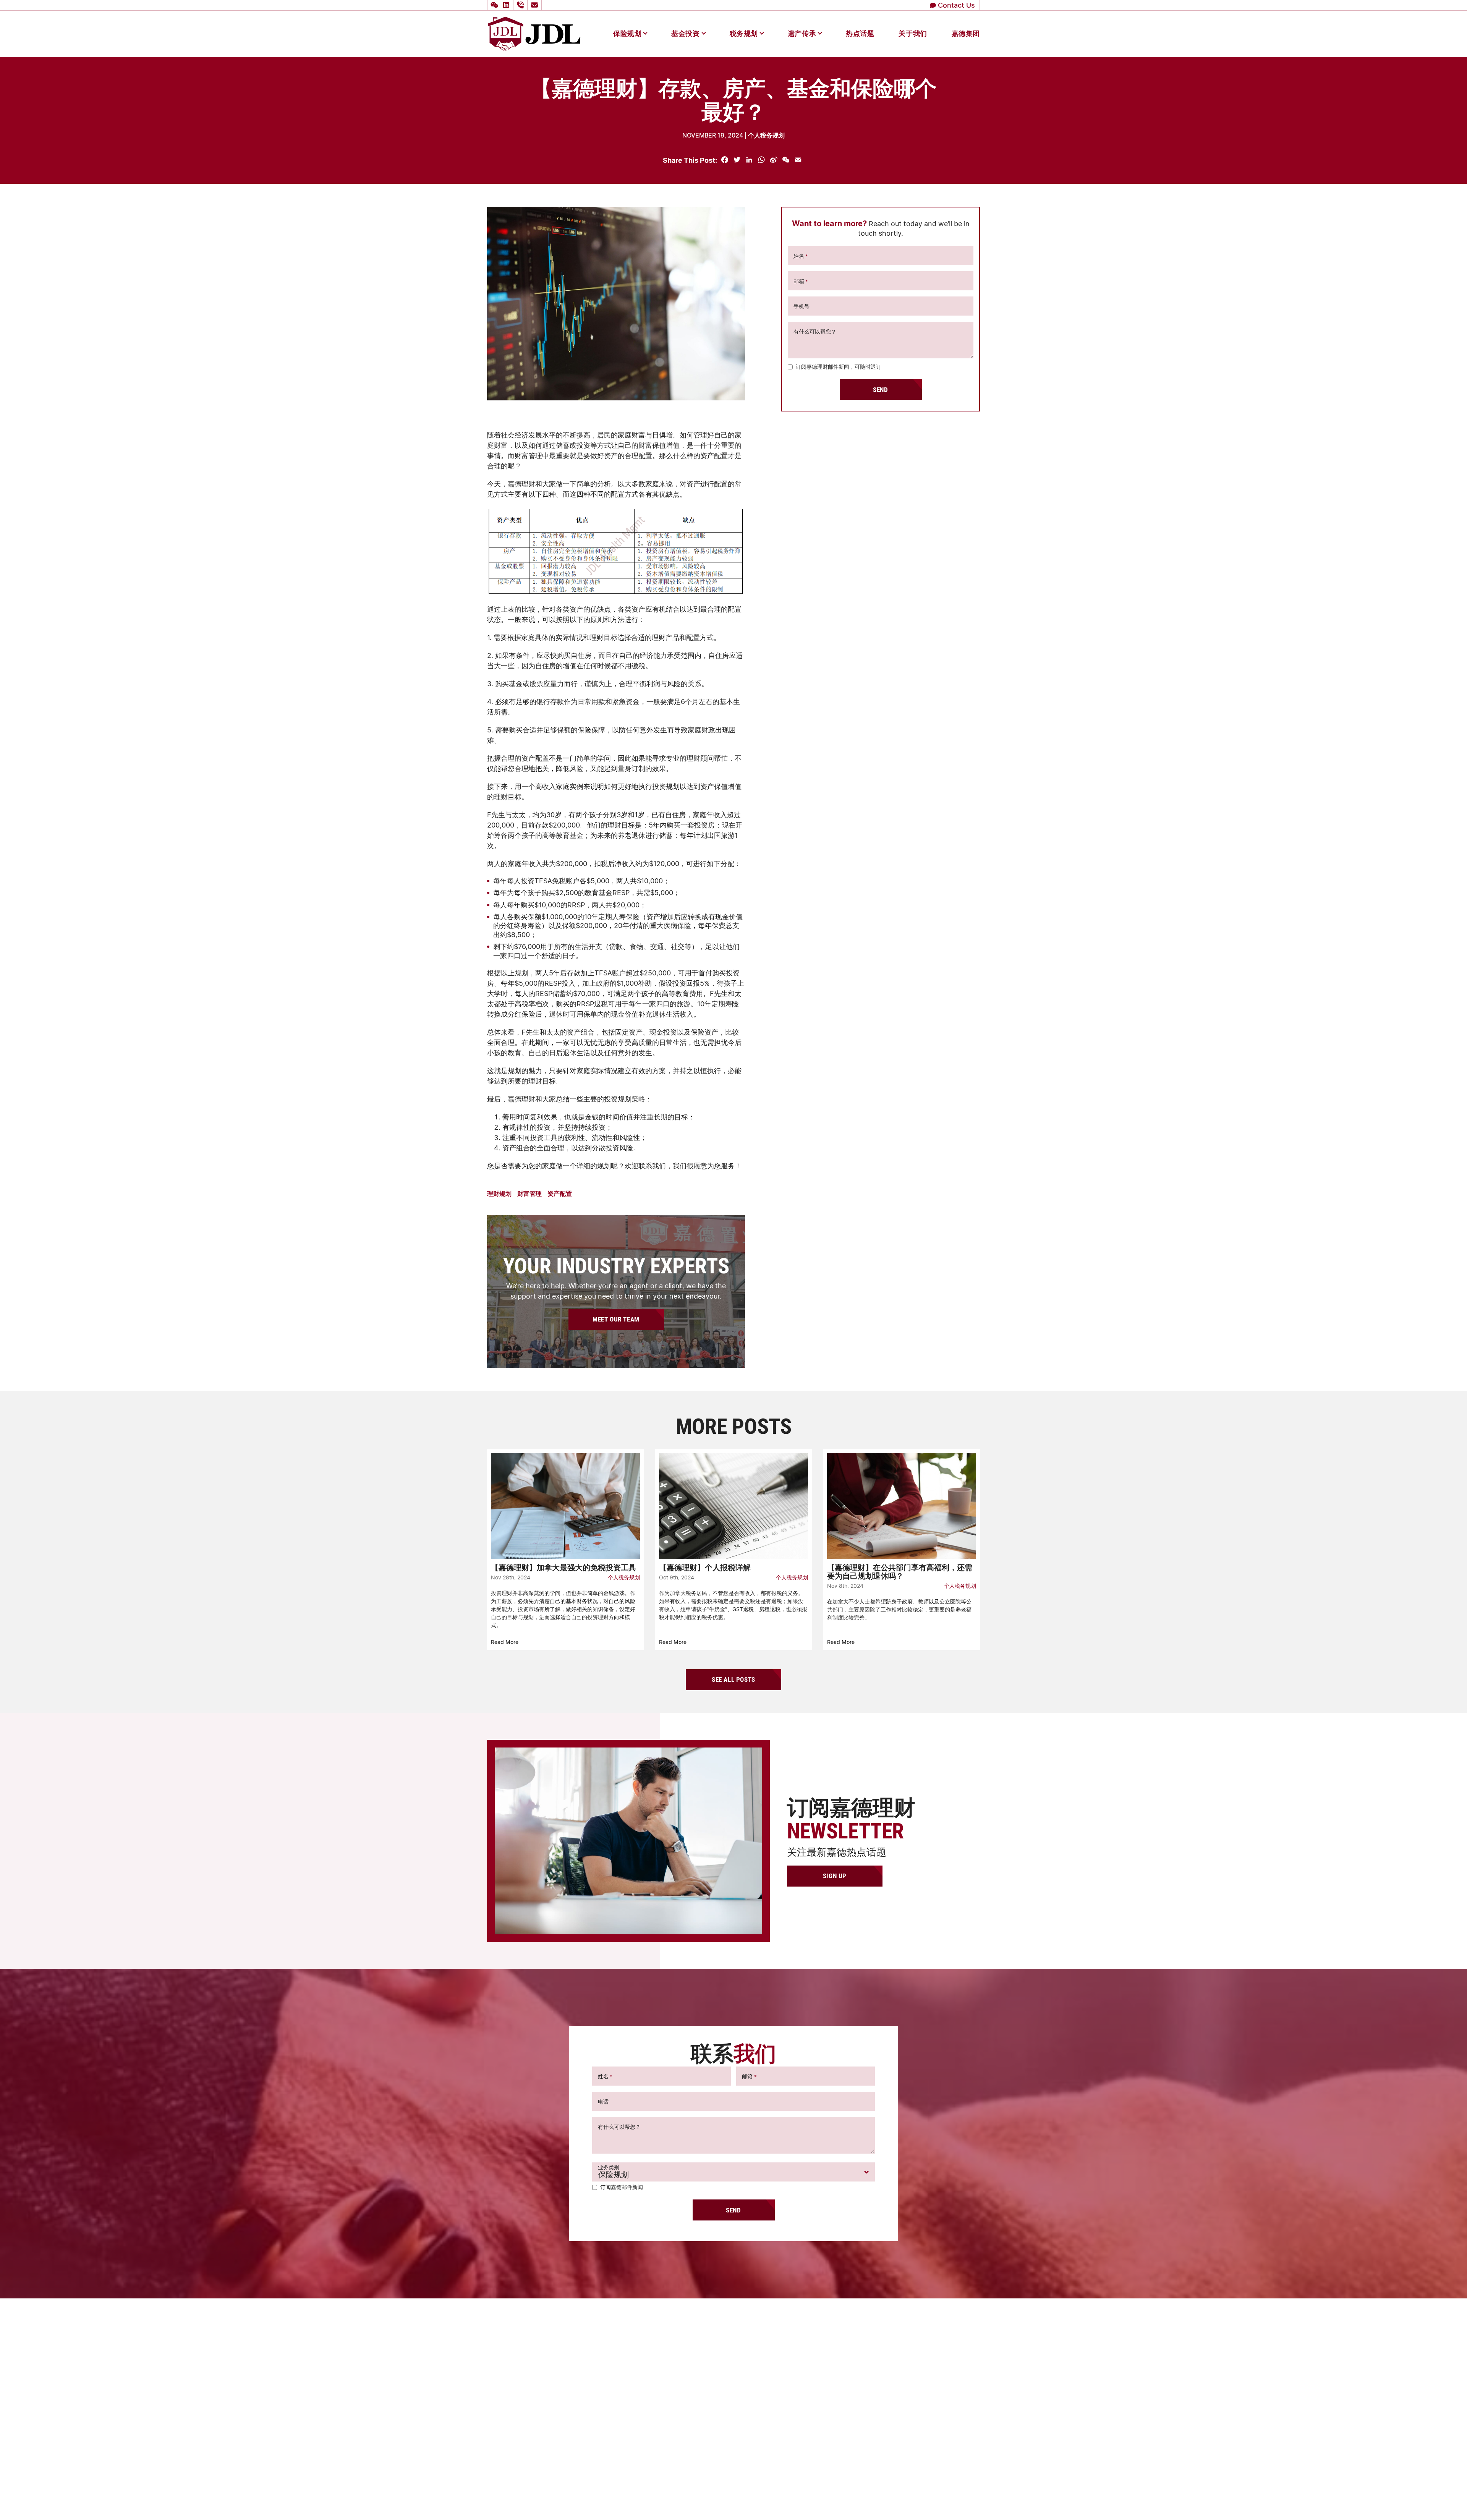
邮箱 (801, 281)
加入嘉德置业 (733, 2477)
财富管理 (529, 1193)
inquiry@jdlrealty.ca (757, 2363)
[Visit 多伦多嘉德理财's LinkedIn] (507, 5)
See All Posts (733, 1679)
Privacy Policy (908, 2499)
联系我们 (727, 2463)
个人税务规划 (766, 135)
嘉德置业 (727, 2408)
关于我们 (913, 33)
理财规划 (499, 1193)
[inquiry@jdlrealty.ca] (536, 5)
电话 (603, 2101)
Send (880, 389)
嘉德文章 (727, 2450)
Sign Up (835, 1876)
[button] (493, 5)
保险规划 (627, 33)
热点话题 (860, 33)
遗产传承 (802, 33)
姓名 (801, 256)
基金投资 (685, 33)
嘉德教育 (727, 2436)
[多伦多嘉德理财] (534, 33)
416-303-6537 (751, 2353)
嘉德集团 (966, 33)
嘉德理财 (727, 2422)
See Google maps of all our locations (550, 2365)
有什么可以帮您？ (815, 331)
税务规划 (744, 33)
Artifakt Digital (964, 2499)
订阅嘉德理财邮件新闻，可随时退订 (839, 367)
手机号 (802, 306)
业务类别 (609, 2167)
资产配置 (560, 1193)
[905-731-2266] (521, 5)
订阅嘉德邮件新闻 (622, 2187)
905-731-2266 (748, 2342)
